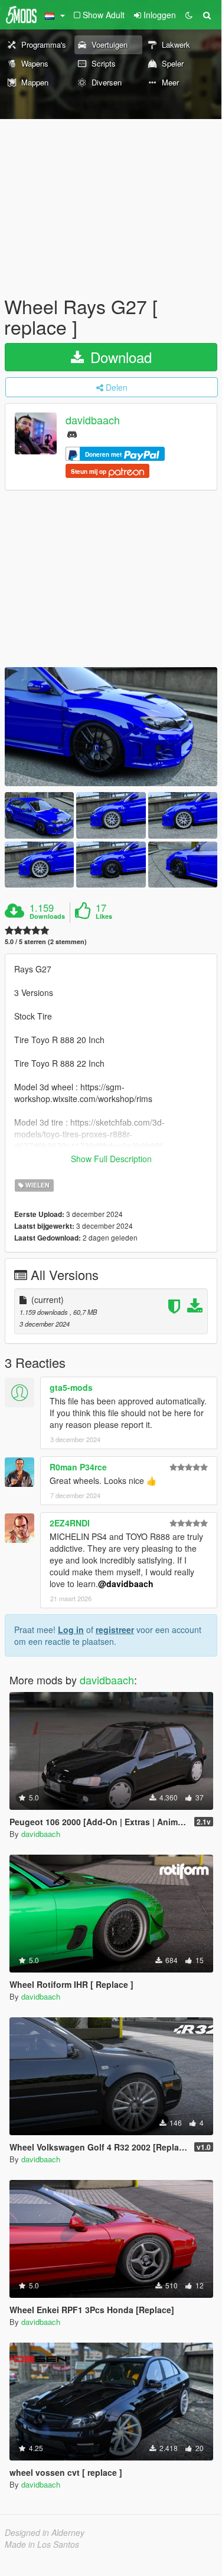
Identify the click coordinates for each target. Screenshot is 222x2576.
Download (119, 357)
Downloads (47, 916)
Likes (104, 916)
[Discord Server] (72, 433)
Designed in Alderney (45, 2532)
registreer (115, 1630)
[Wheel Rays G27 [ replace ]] (111, 727)
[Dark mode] (189, 15)
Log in (71, 1630)
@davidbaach (126, 1584)
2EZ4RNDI (70, 1523)
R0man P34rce (78, 1467)
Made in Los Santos (42, 2544)
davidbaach (93, 420)
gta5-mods (71, 1387)
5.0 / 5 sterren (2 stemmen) (46, 941)
